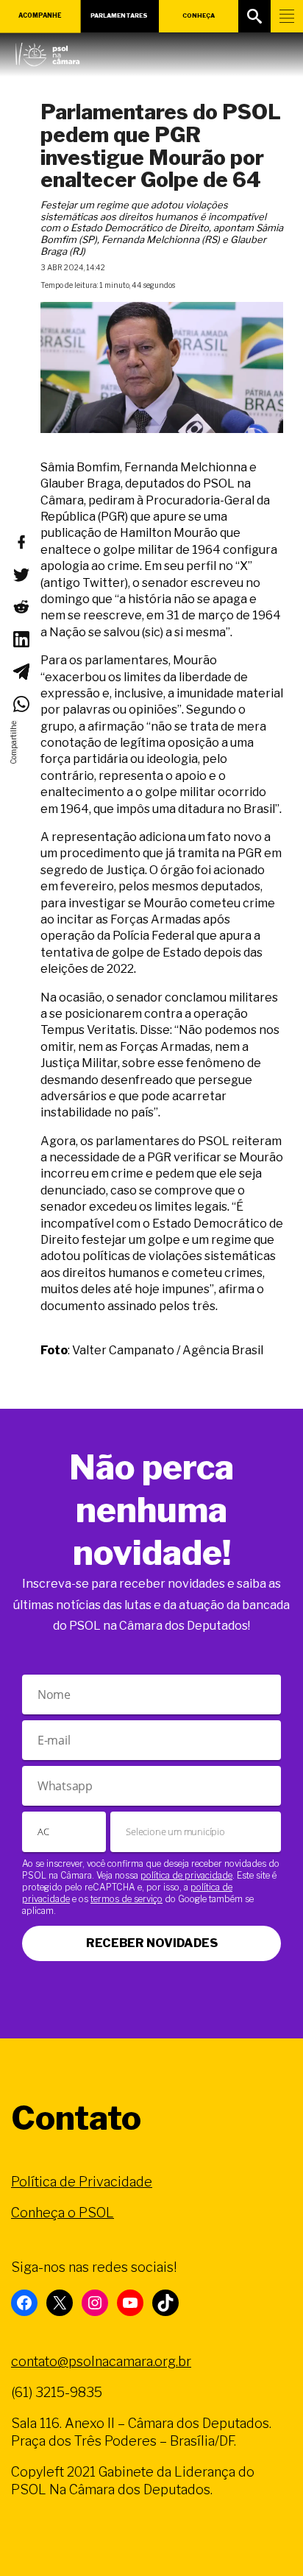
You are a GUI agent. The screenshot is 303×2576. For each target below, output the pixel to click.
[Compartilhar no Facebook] (21, 542)
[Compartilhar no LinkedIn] (21, 639)
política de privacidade (186, 1875)
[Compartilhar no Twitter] (21, 574)
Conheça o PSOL (63, 2213)
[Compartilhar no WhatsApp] (21, 704)
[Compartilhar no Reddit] (21, 607)
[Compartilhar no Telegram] (21, 672)
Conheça (199, 15)
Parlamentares (119, 15)
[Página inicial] (47, 51)
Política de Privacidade (82, 2182)
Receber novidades (152, 1943)
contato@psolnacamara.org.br (101, 2361)
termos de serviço (126, 1899)
